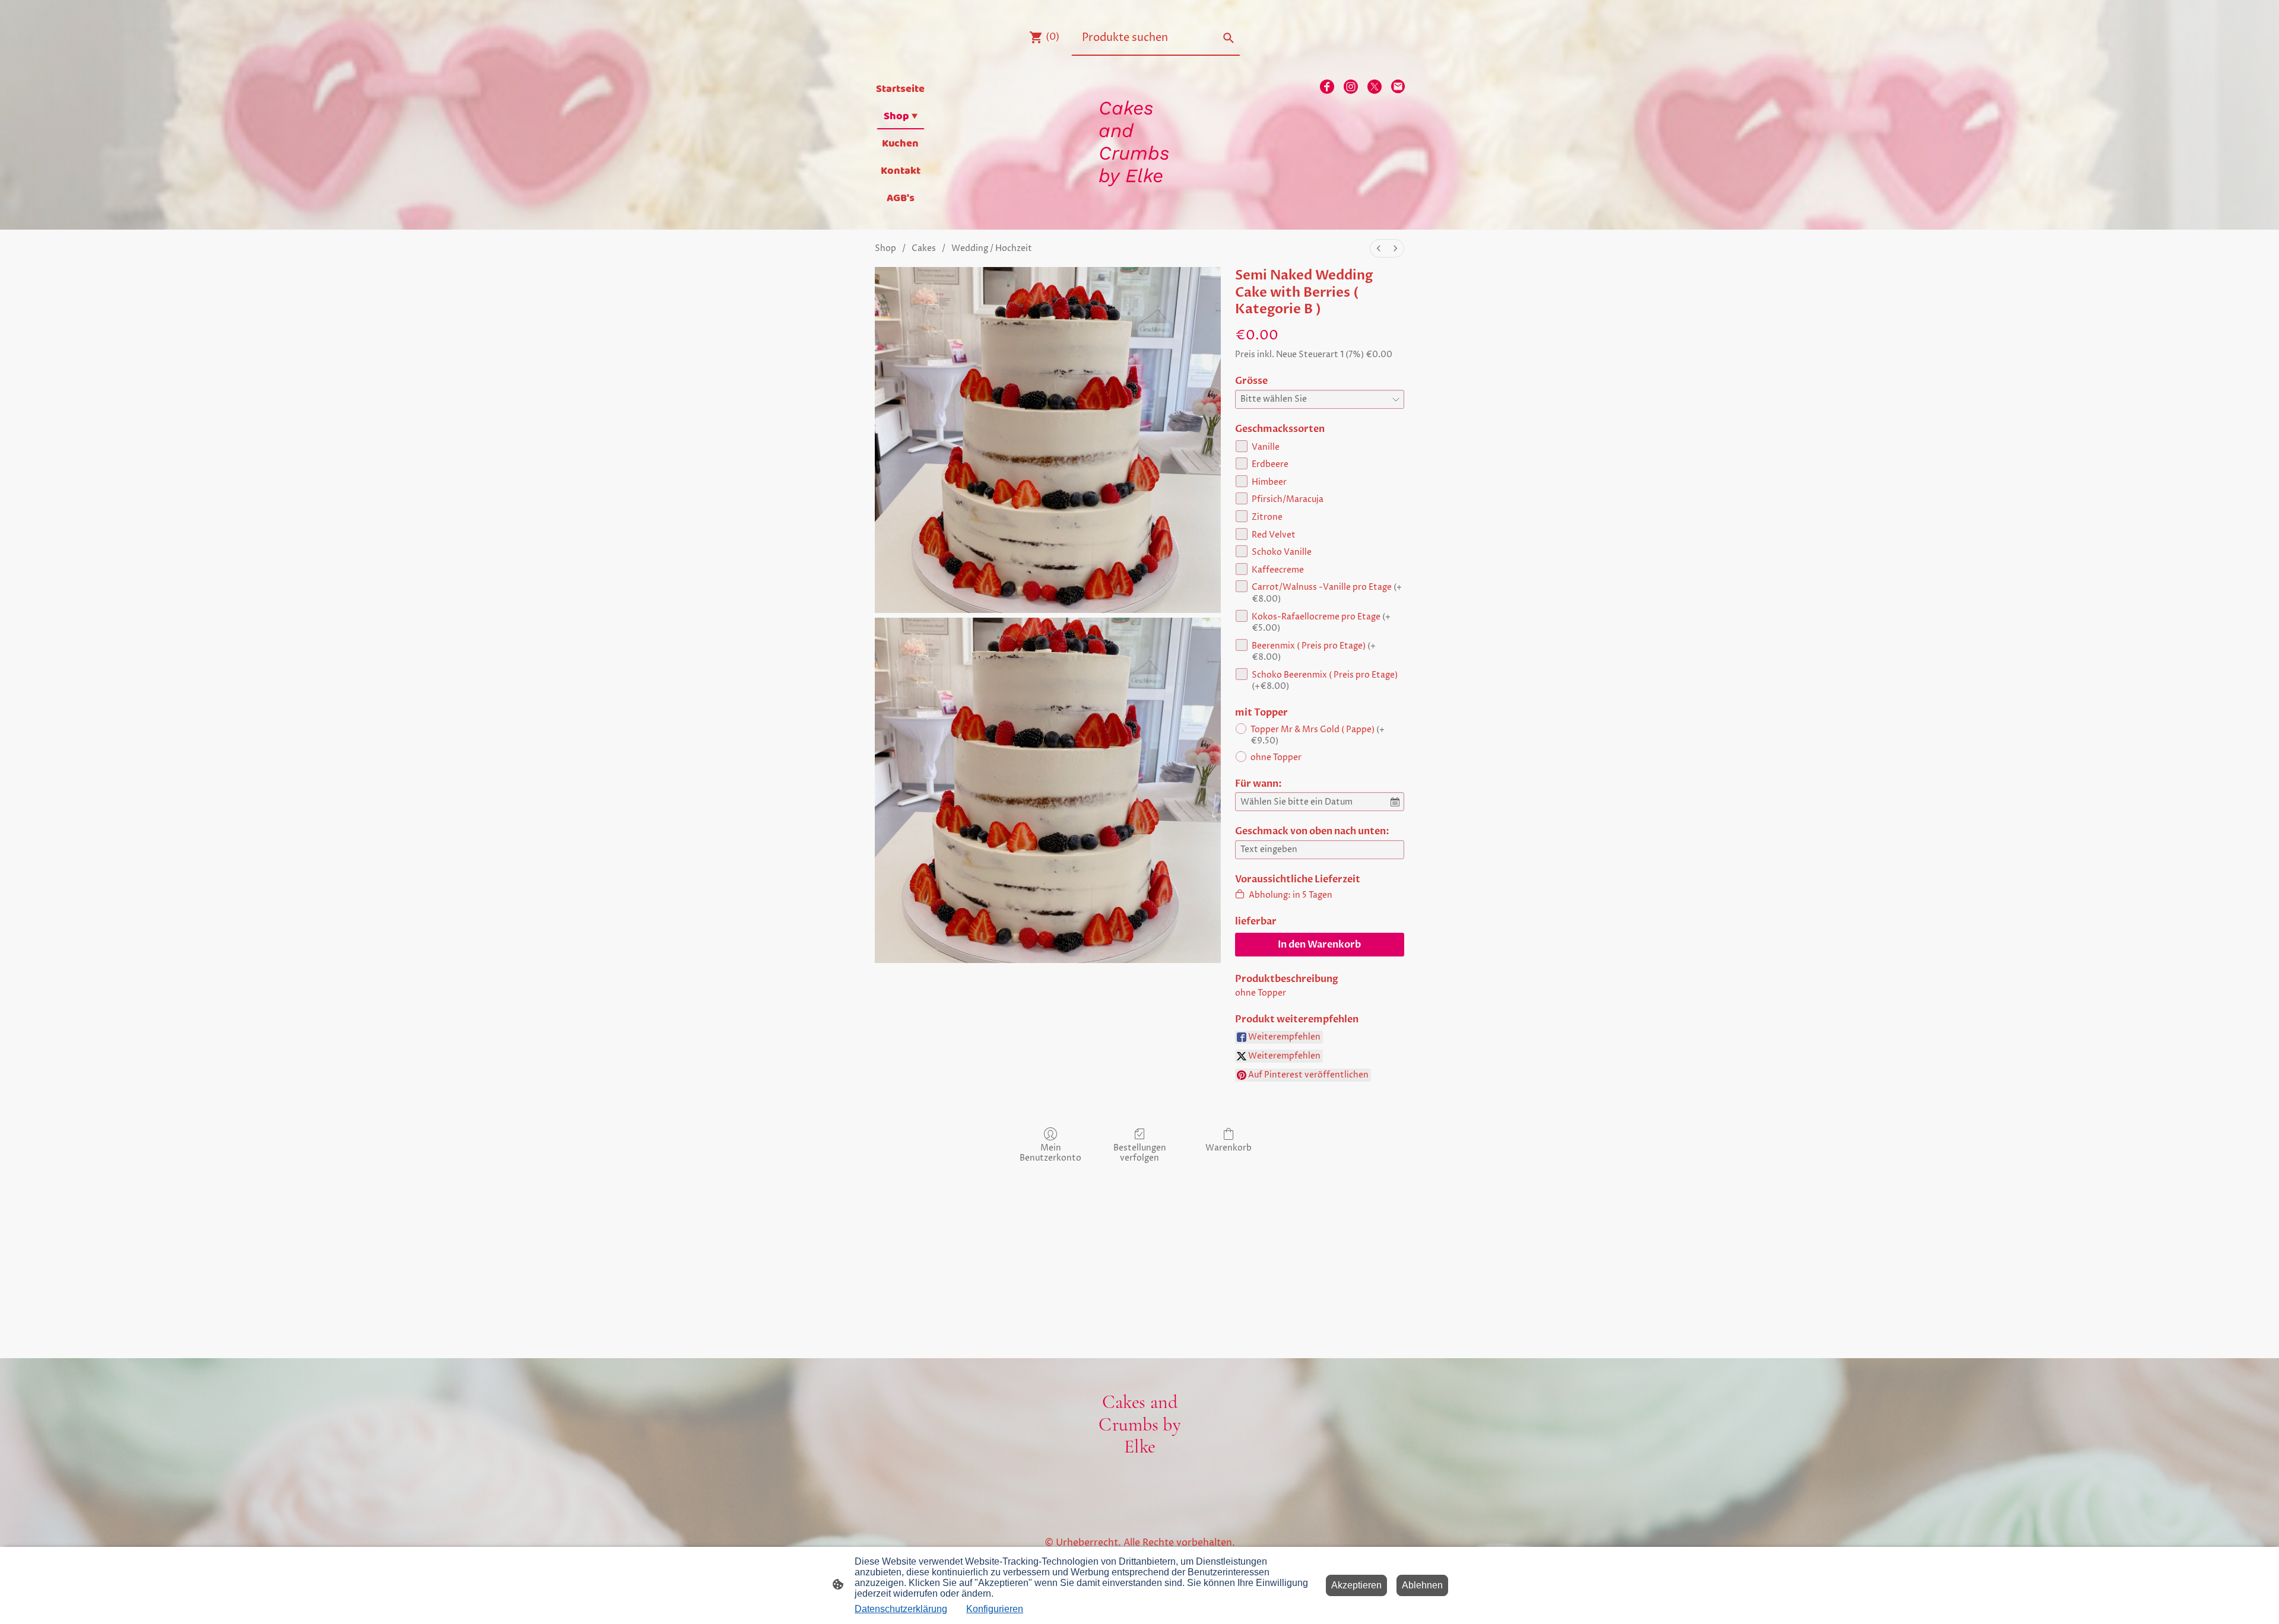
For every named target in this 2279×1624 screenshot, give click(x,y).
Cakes (924, 248)
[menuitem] (1379, 248)
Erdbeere (1270, 464)
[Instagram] (1351, 87)
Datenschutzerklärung (901, 1609)
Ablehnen (1422, 1585)
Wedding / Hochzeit (992, 248)
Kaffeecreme (1278, 570)
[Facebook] (1327, 87)
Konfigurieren (995, 1609)
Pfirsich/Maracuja (1288, 499)
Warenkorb (1229, 1148)
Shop (885, 248)
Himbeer (1269, 482)
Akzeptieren (1356, 1585)
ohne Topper (1276, 757)
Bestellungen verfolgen (1140, 1153)
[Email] (1398, 87)
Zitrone (1267, 517)
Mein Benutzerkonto (1050, 1153)
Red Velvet (1274, 535)
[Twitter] (1375, 87)
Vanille (1266, 447)
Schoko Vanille (1282, 552)
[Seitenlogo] (1140, 198)
